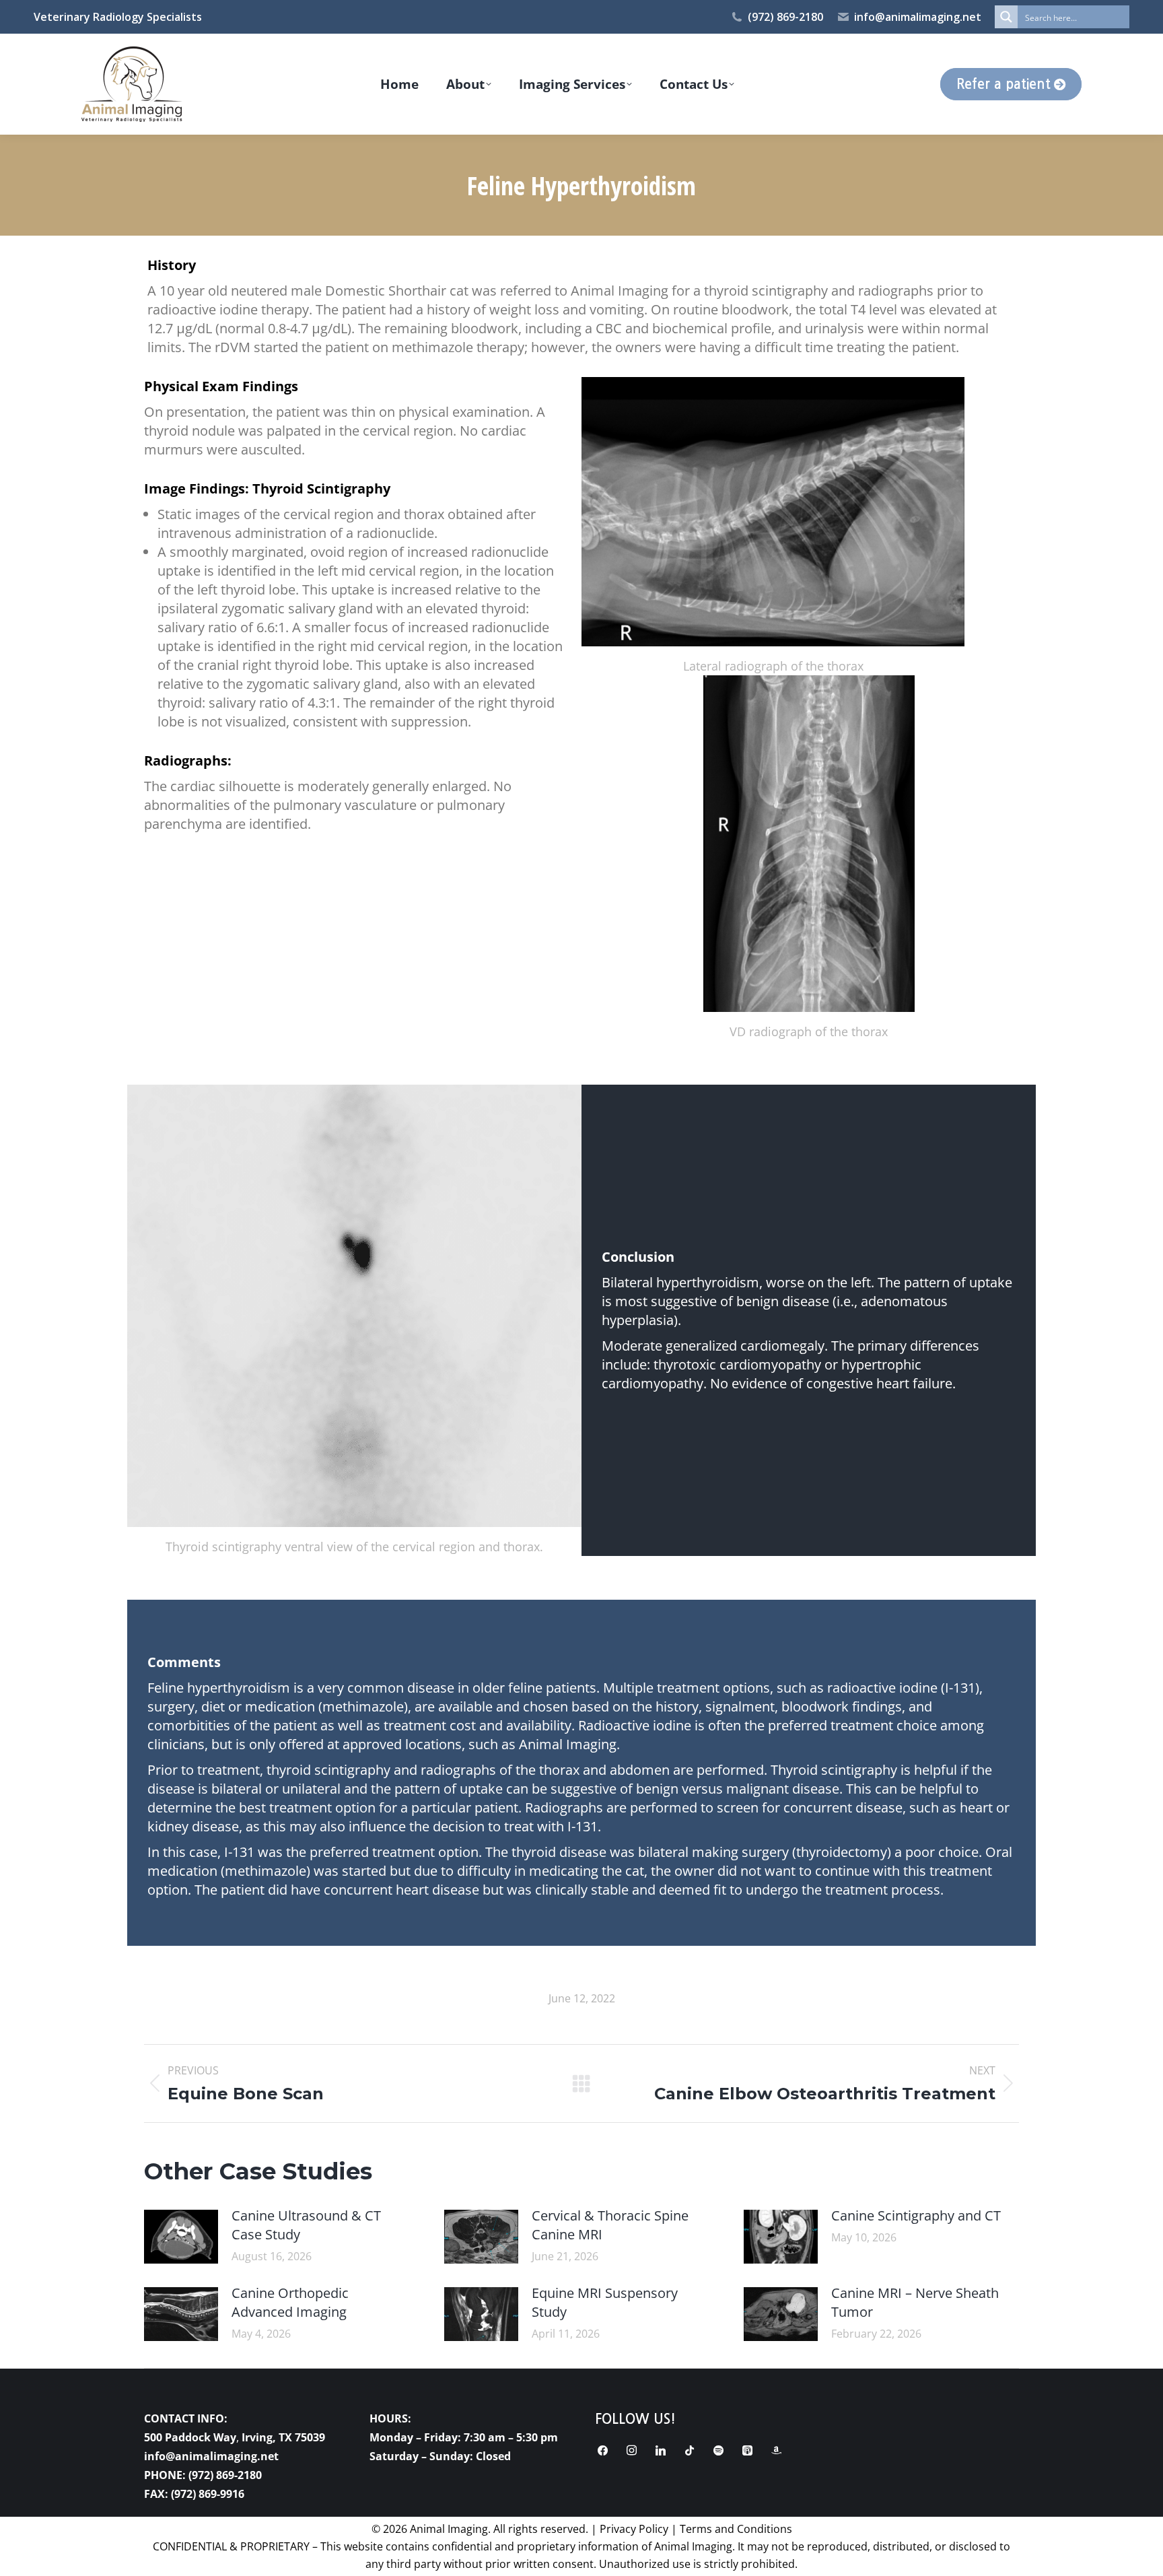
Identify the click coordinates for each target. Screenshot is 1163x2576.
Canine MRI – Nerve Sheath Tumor (915, 2302)
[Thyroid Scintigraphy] (354, 1306)
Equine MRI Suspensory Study (605, 2302)
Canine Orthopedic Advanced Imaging (290, 2302)
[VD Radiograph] (809, 844)
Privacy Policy (634, 2529)
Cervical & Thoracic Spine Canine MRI (610, 2225)
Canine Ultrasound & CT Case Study (306, 2225)
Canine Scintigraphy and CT (916, 2215)
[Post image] (181, 2237)
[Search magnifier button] (1006, 17)
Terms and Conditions (736, 2529)
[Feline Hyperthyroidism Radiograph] (773, 512)
